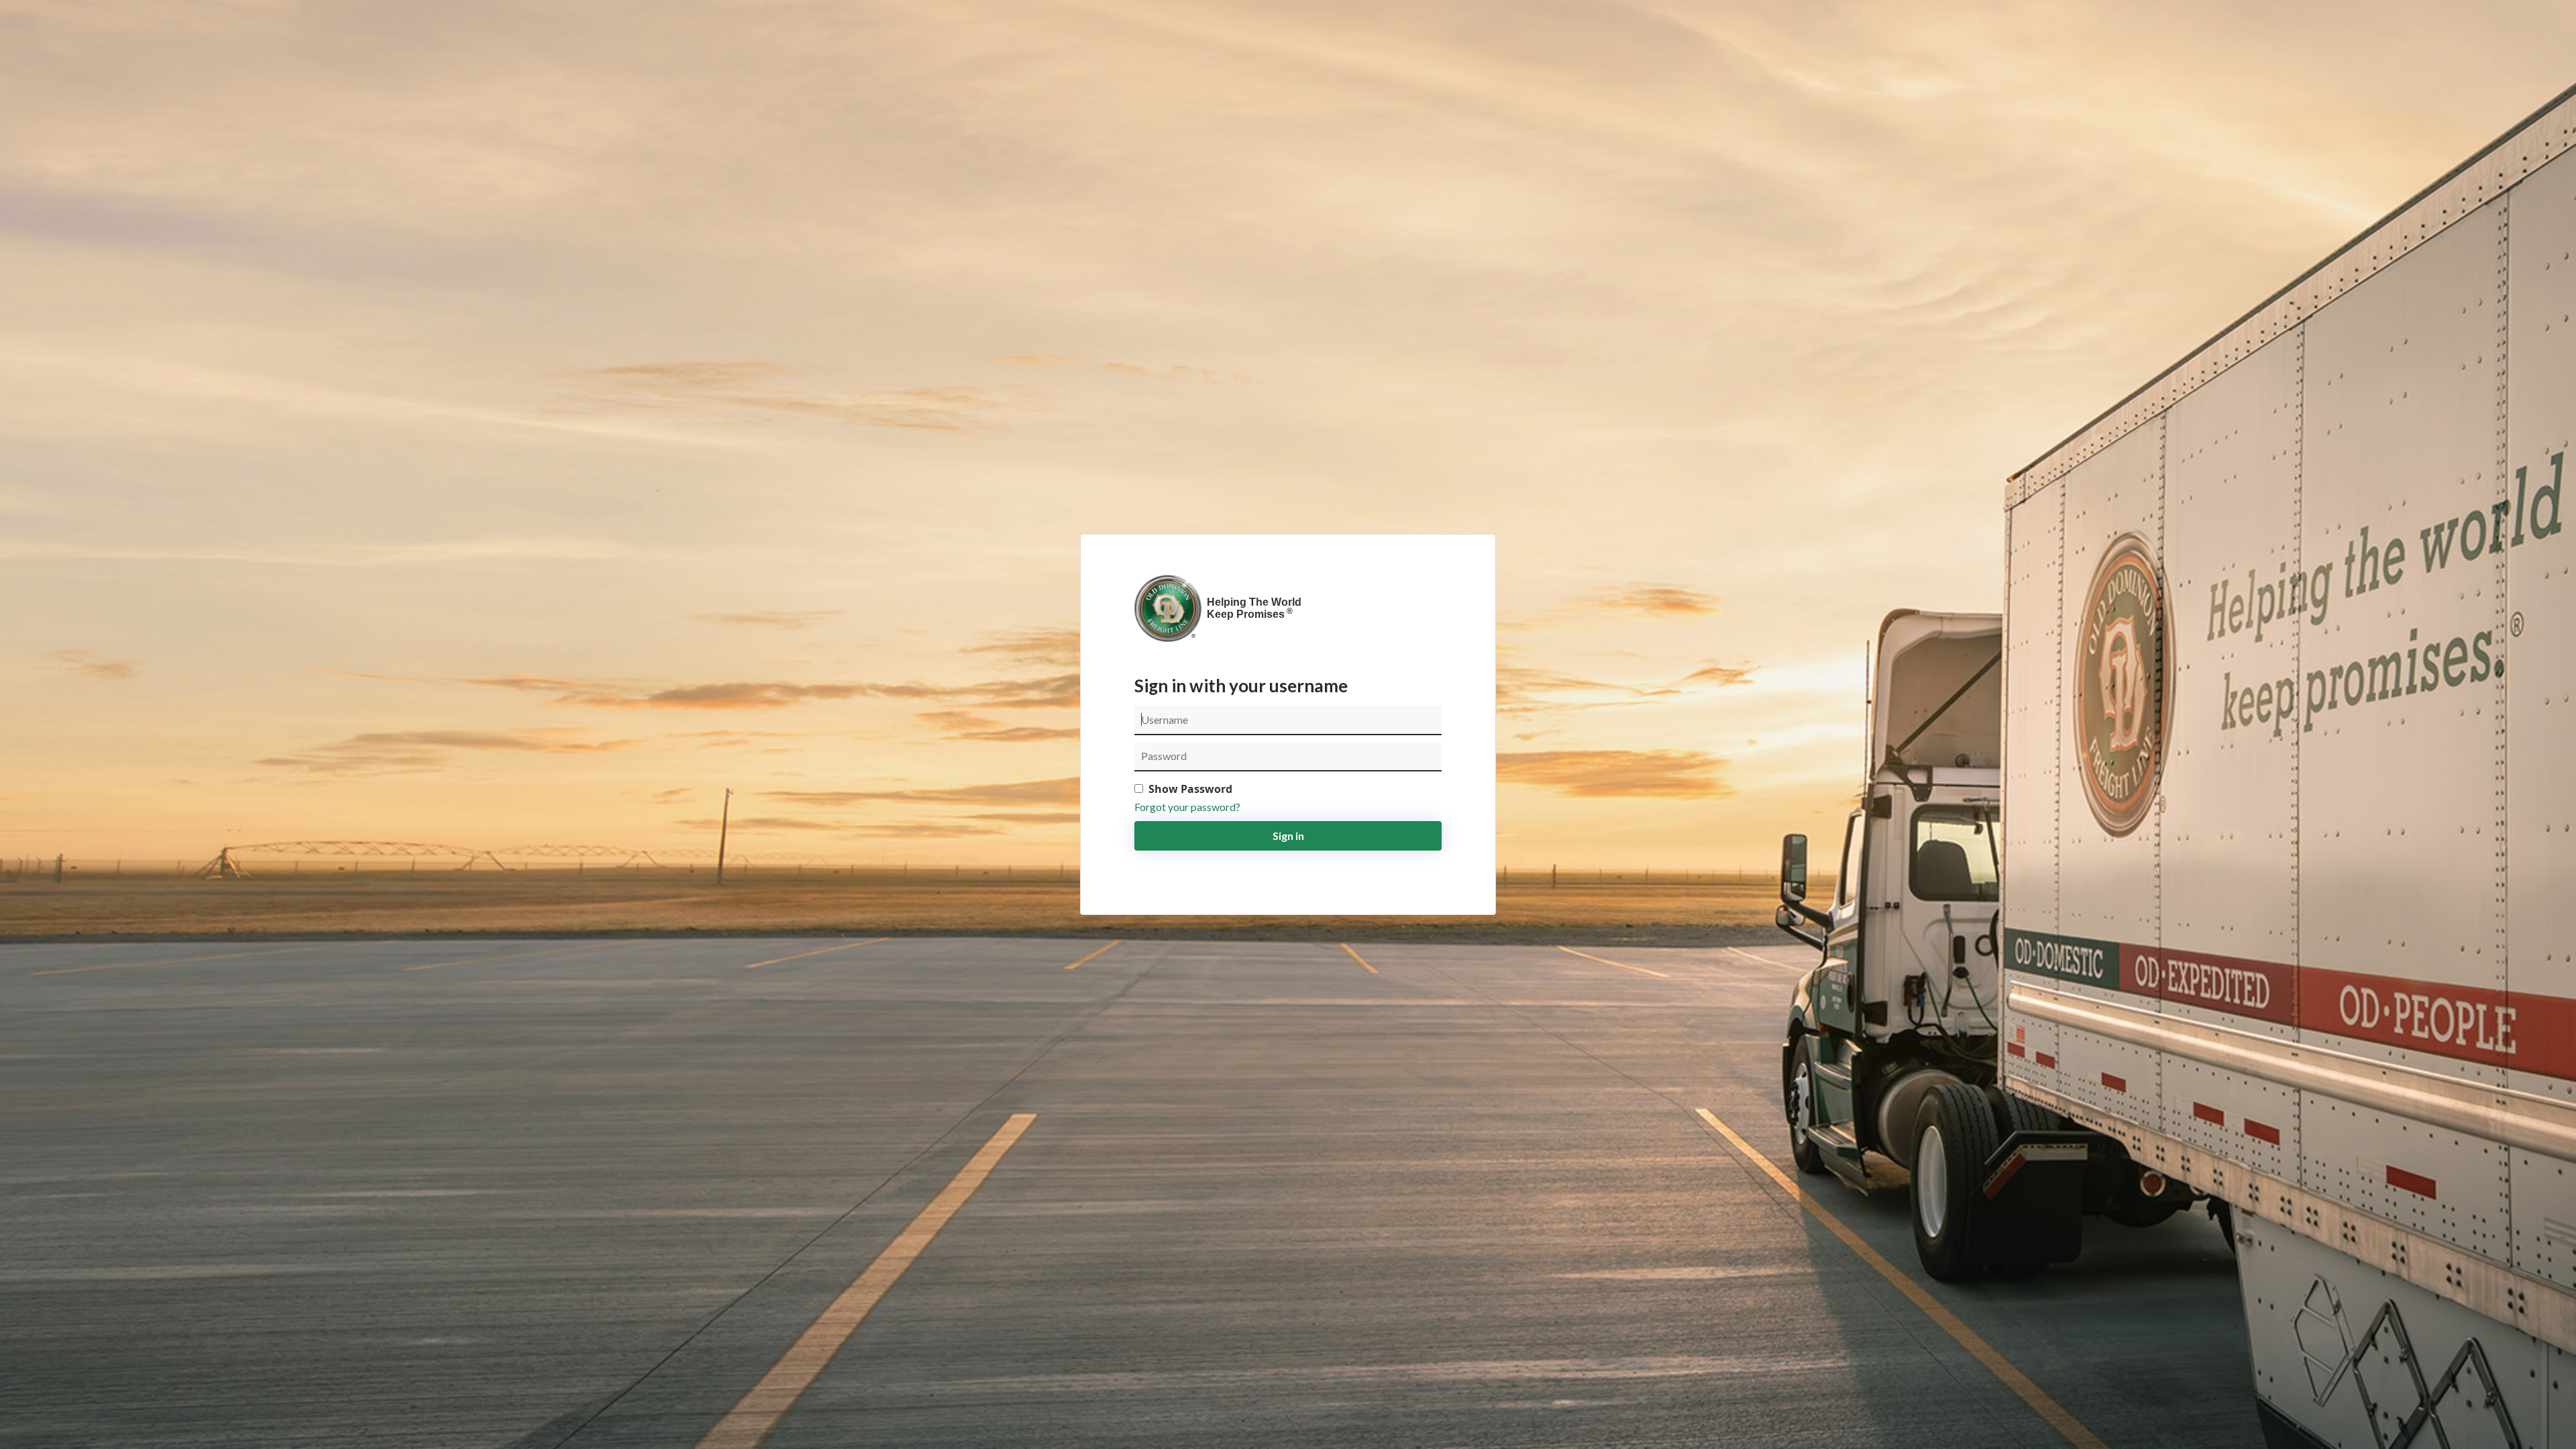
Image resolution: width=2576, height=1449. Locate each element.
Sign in (1288, 836)
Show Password (1190, 789)
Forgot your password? (1187, 807)
